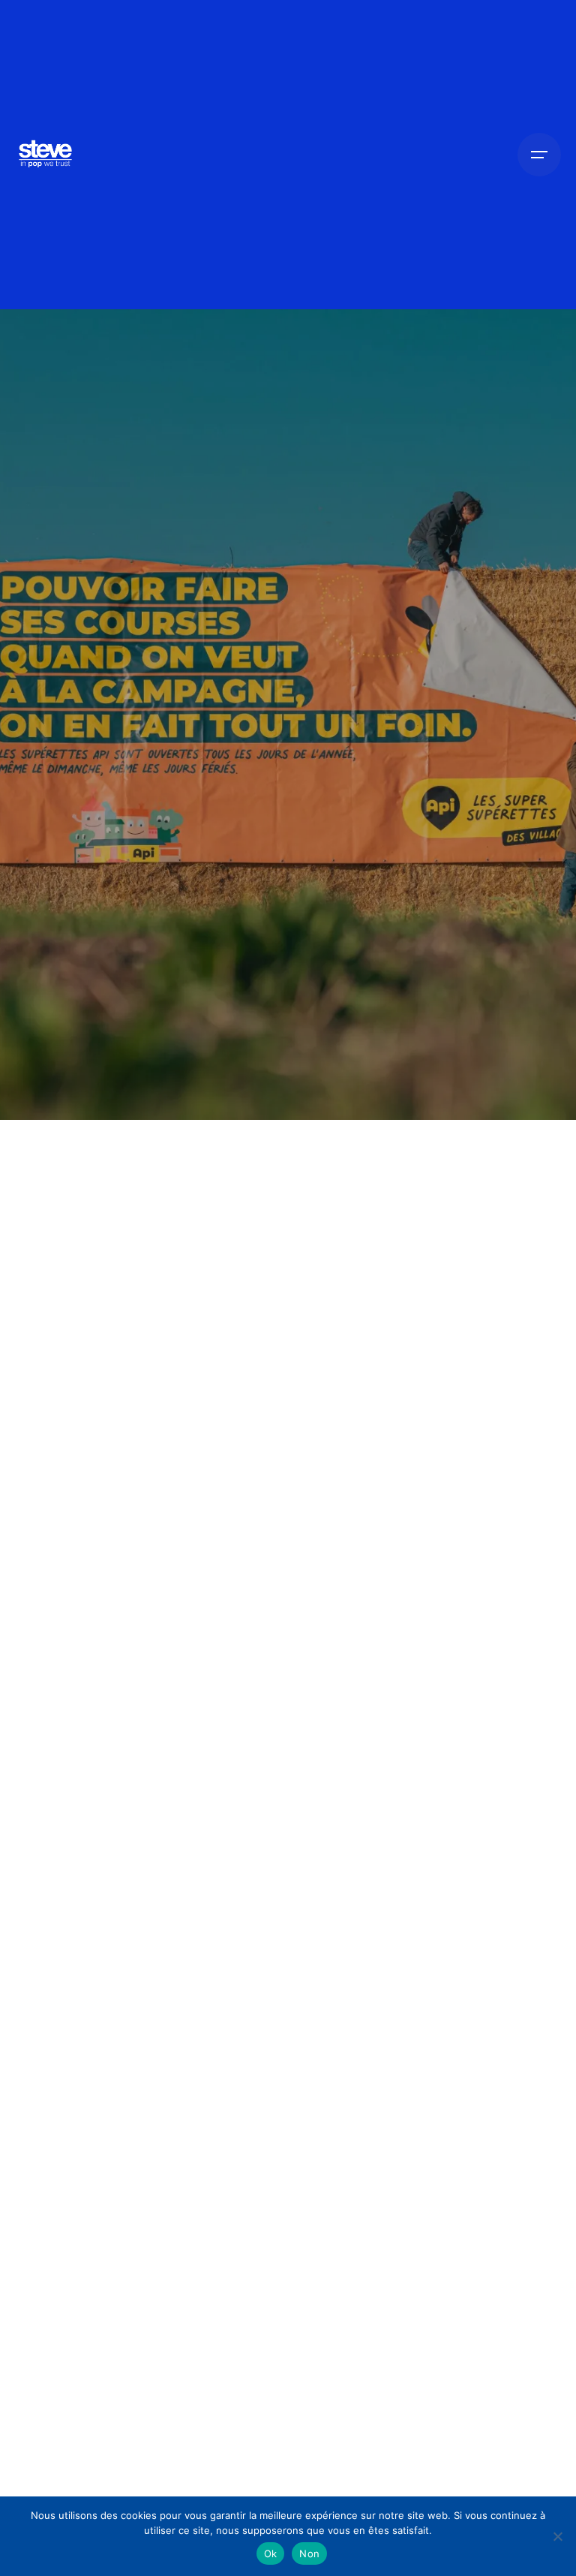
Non (309, 2553)
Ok (271, 2553)
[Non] (557, 2536)
